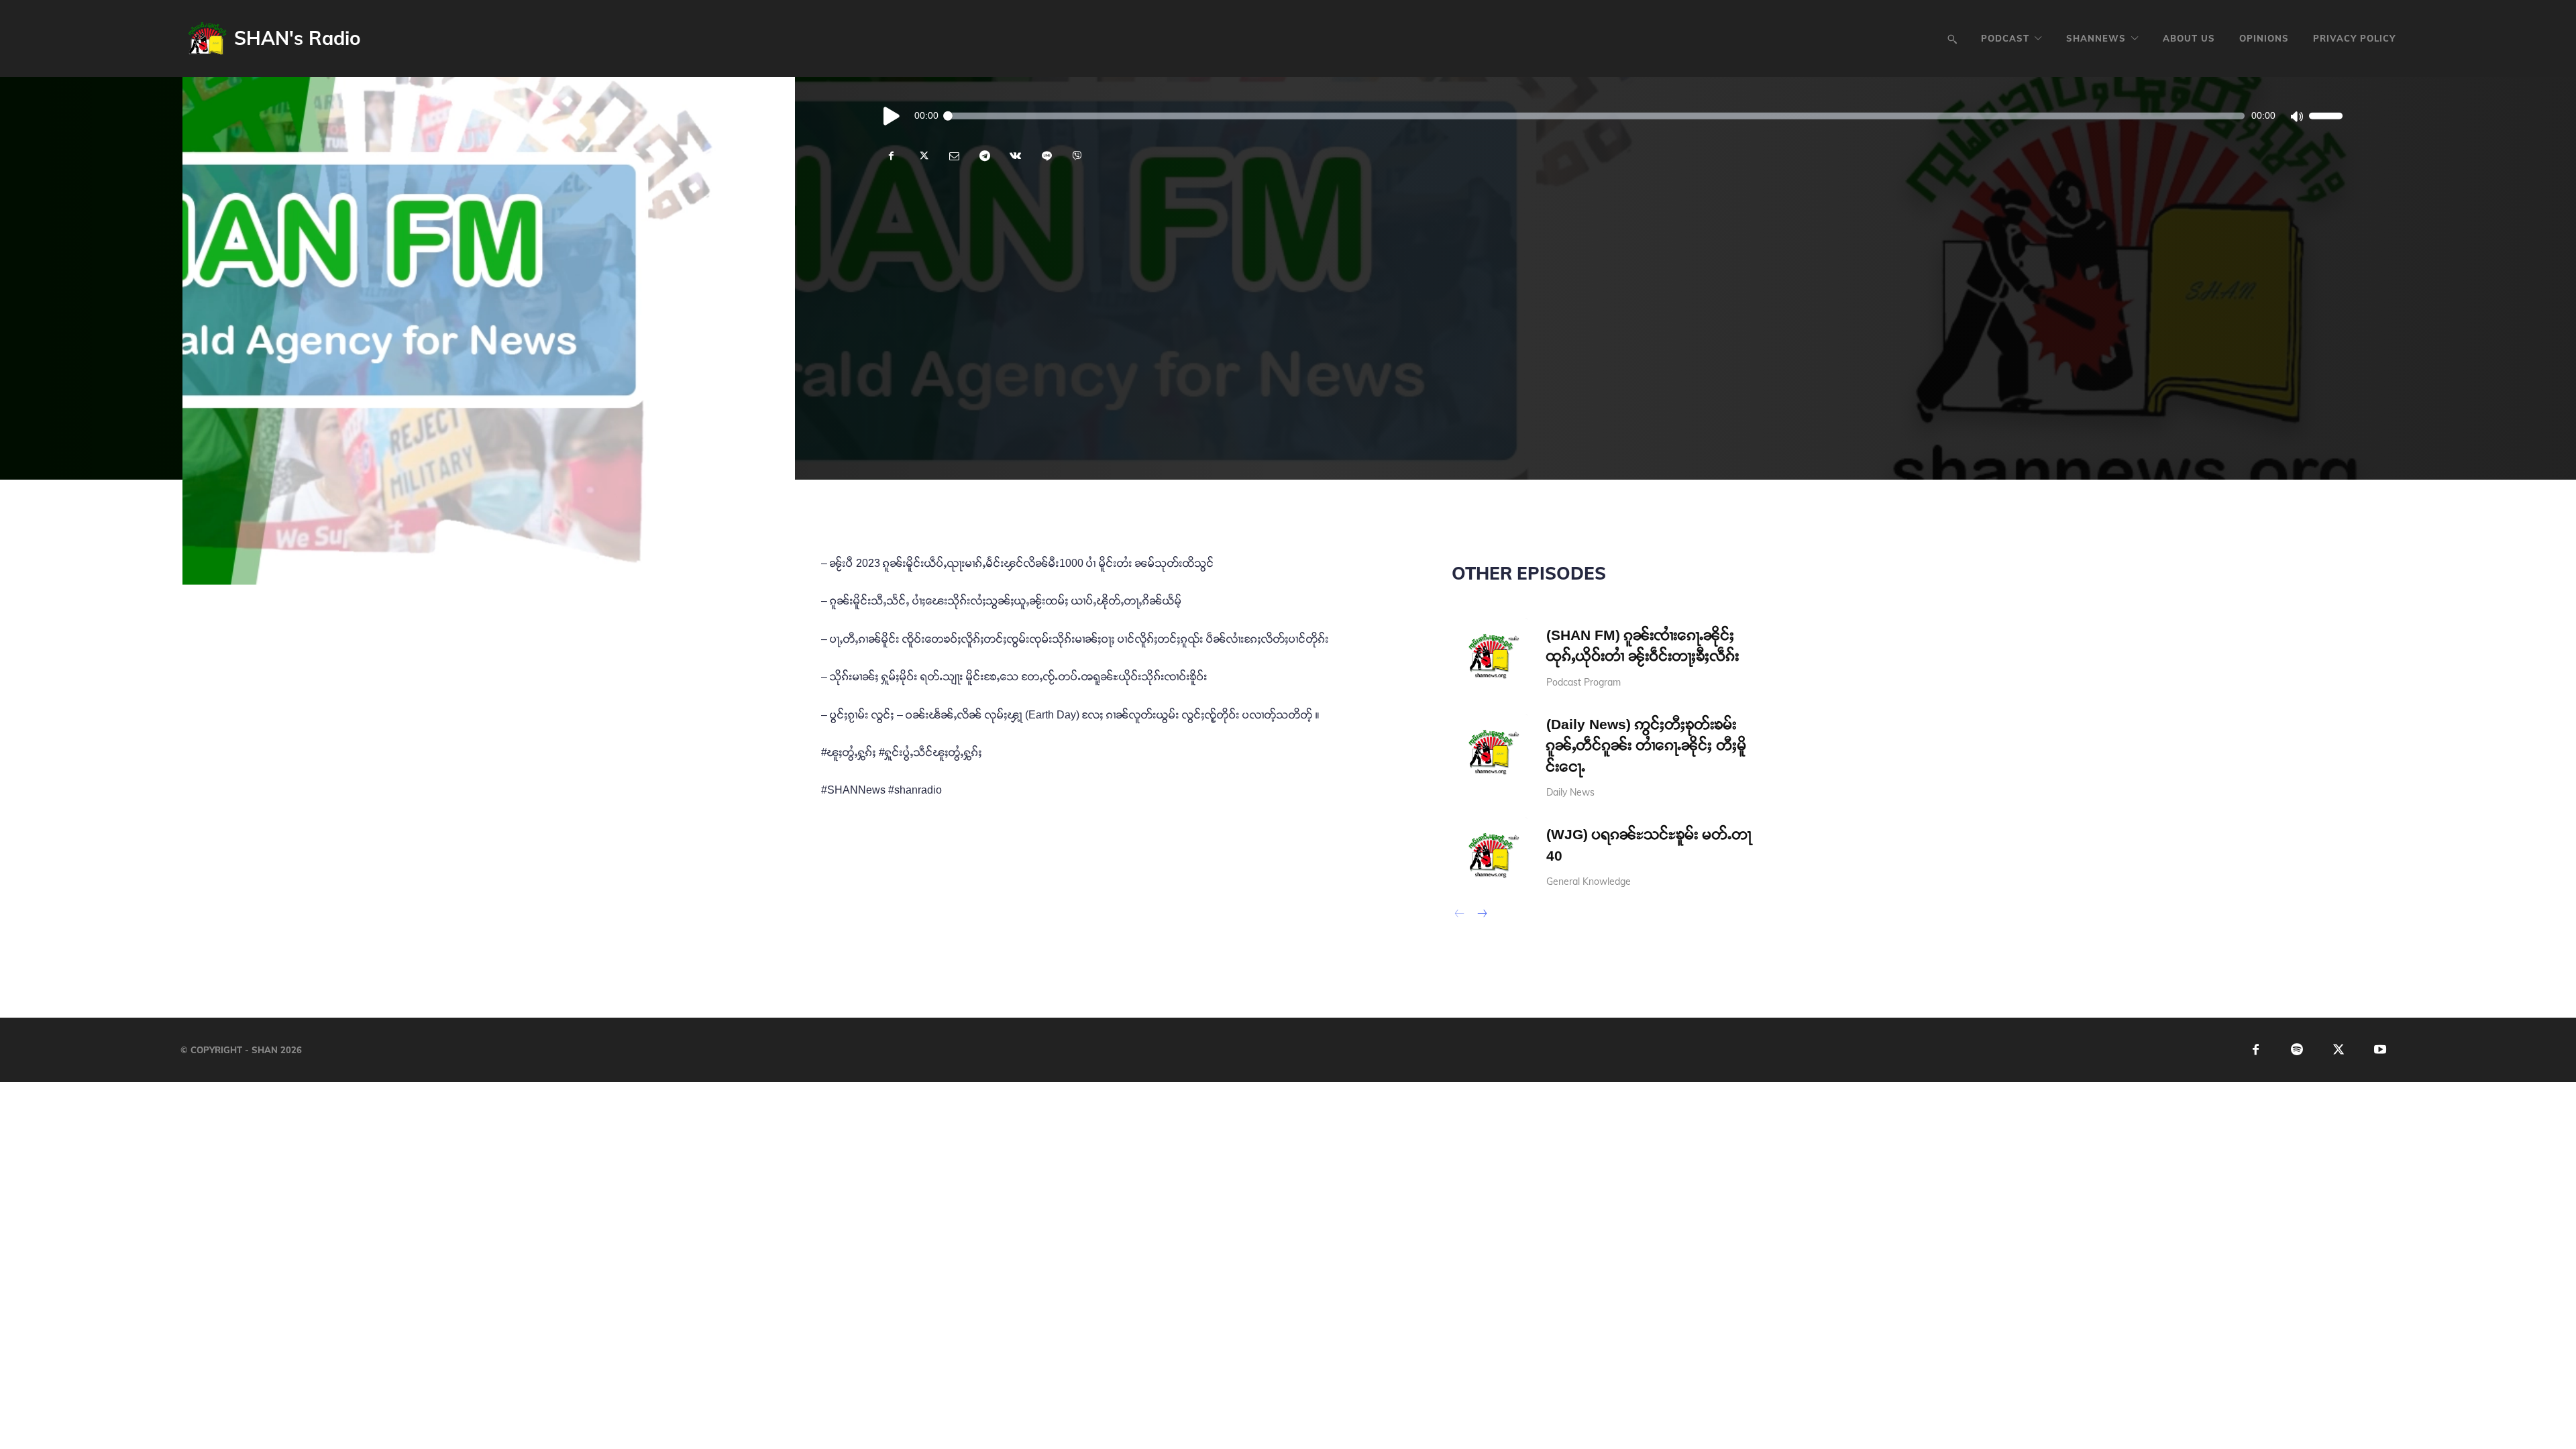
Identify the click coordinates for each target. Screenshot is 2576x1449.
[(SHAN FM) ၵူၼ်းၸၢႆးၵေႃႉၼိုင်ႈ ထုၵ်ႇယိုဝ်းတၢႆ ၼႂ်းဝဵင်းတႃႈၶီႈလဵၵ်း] (1490, 656)
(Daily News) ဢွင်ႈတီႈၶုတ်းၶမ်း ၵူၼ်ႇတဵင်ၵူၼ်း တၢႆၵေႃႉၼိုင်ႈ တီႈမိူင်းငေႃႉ (1647, 745)
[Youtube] (2380, 1050)
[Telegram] (984, 156)
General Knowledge (1589, 881)
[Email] (953, 156)
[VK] (1015, 156)
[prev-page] (1460, 915)
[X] (922, 156)
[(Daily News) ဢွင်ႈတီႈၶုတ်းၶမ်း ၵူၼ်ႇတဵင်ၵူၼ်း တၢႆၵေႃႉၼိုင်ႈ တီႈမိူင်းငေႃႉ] (1490, 752)
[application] (1610, 115)
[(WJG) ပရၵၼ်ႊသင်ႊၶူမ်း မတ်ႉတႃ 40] (1490, 855)
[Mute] (2296, 115)
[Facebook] (892, 156)
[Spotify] (2297, 1050)
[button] (1952, 39)
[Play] (892, 115)
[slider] (2326, 115)
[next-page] (1482, 915)
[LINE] (1046, 156)
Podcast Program (1584, 682)
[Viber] (1077, 156)
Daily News (1570, 792)
